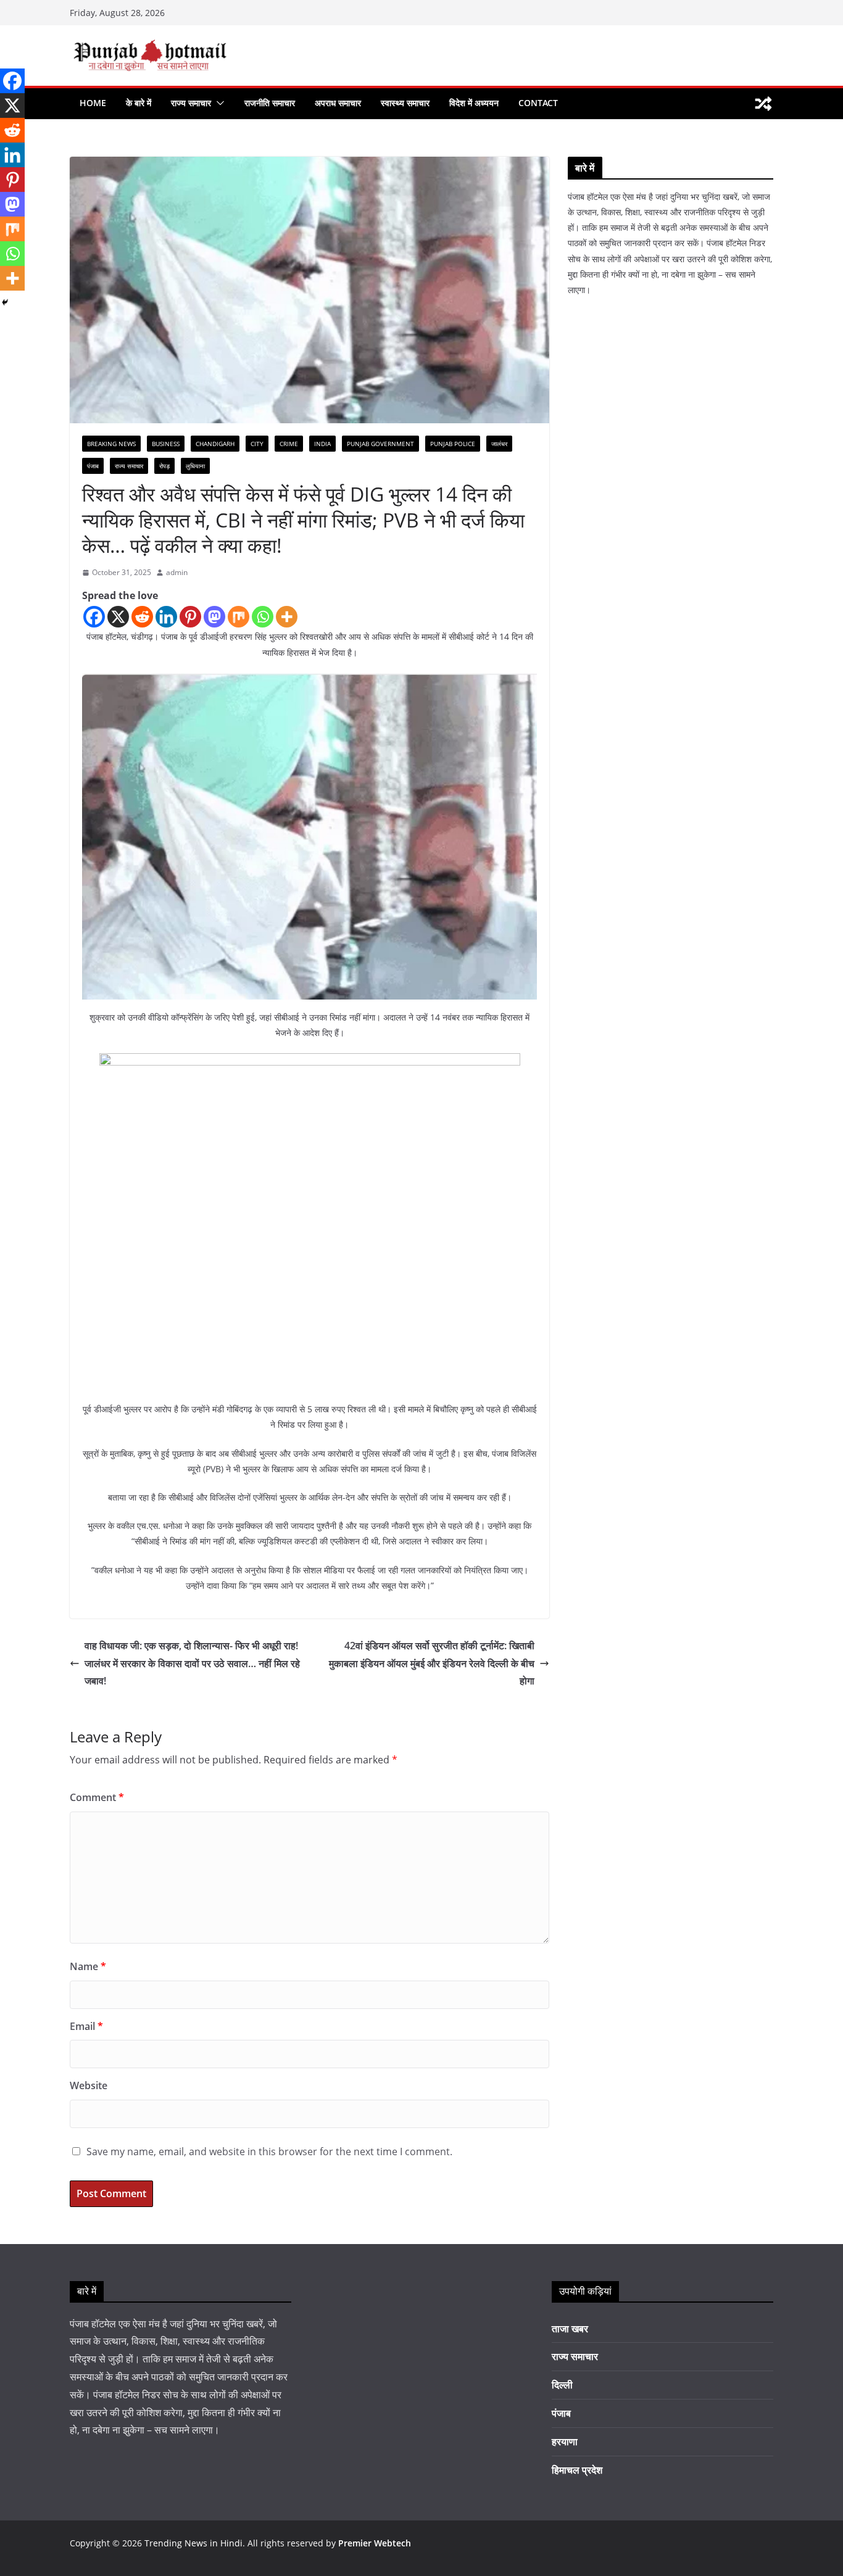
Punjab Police (453, 444)
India (322, 444)
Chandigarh (215, 444)
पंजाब (93, 466)
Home (93, 103)
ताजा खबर (570, 2329)
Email (86, 2026)
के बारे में (139, 103)
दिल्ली (562, 2385)
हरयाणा (565, 2441)
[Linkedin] (166, 617)
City (257, 444)
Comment (97, 1797)
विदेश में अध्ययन (474, 103)
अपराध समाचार (338, 103)
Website (89, 2085)
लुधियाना (195, 466)
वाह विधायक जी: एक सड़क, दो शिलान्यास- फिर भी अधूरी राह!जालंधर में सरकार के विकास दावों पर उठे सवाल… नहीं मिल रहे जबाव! (192, 1663)
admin (177, 572)
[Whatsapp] (263, 617)
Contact (538, 103)
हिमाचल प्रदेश (577, 2470)
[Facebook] (94, 617)
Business (166, 444)
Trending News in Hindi (193, 2543)
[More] (287, 617)
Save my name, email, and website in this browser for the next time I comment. (269, 2151)
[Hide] (5, 302)
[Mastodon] (214, 617)
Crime (289, 444)
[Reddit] (142, 617)
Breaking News (111, 444)
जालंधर (499, 444)
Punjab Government (380, 444)
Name (88, 1966)
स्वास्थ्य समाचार (405, 103)
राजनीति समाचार (270, 103)
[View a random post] (763, 104)
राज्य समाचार (191, 103)
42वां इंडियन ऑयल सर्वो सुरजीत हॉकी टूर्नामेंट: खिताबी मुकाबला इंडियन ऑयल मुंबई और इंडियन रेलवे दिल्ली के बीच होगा (432, 1663)
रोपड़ (164, 466)
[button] (218, 103)
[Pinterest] (190, 617)
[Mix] (239, 617)
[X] (118, 617)
